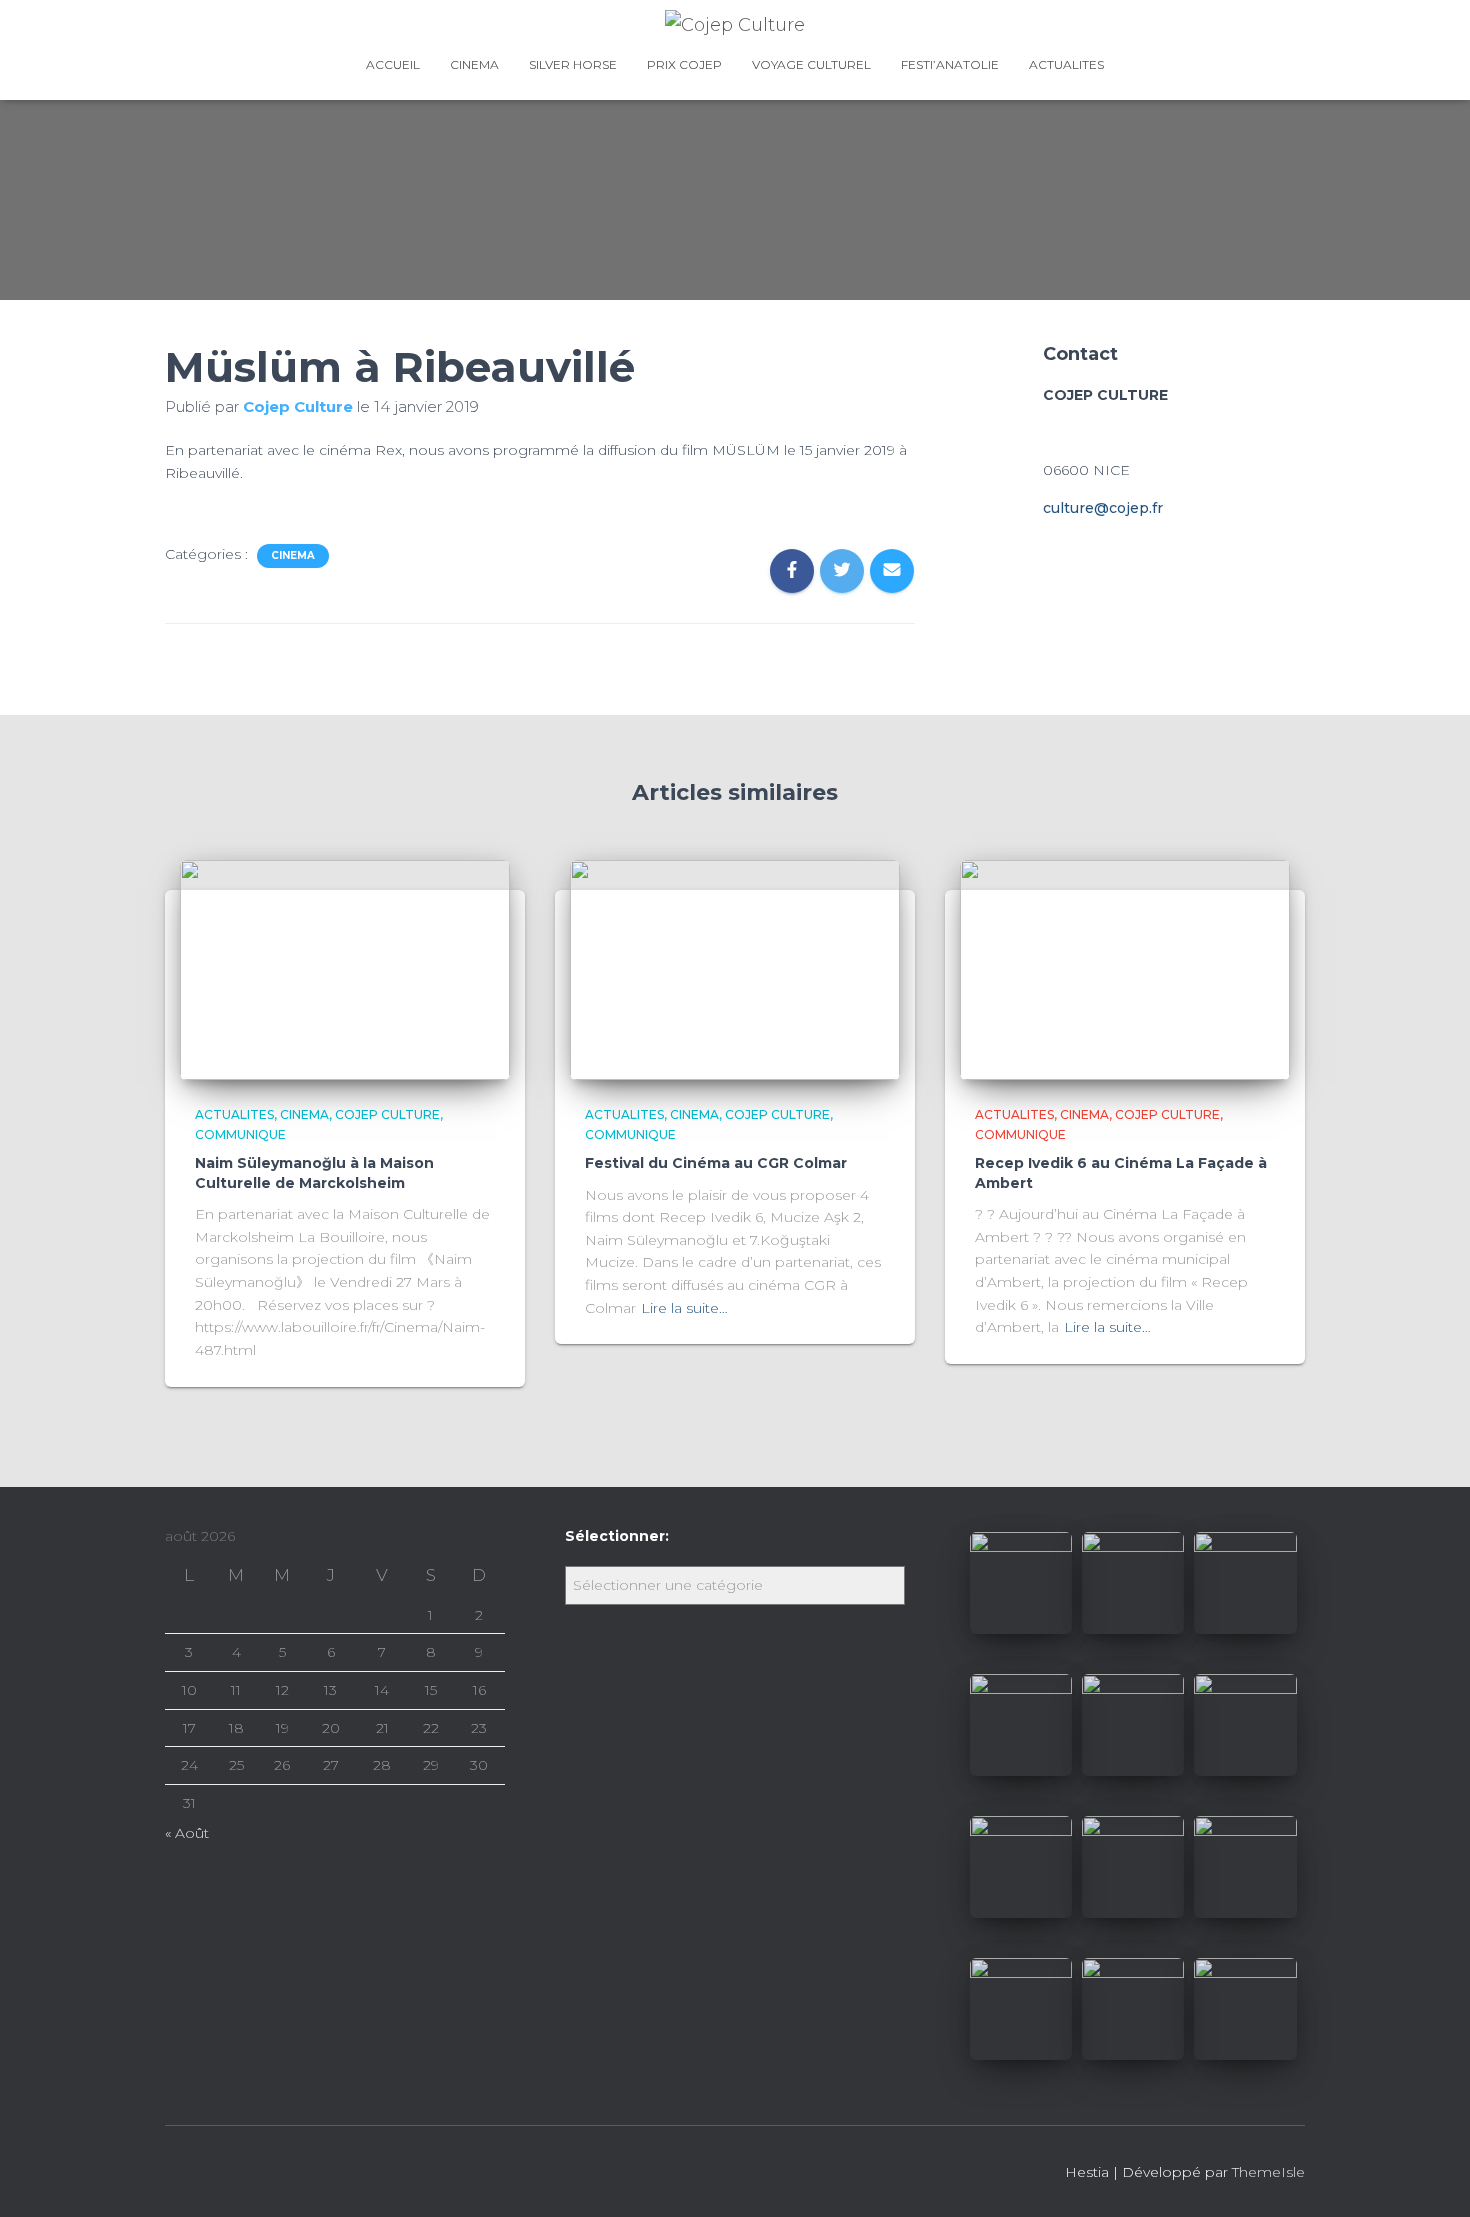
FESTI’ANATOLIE (950, 64)
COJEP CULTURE (387, 1114)
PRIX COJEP (684, 64)
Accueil (393, 64)
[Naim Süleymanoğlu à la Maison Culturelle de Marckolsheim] (345, 969)
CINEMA (474, 64)
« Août (187, 1833)
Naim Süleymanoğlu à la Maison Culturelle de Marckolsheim (314, 1173)
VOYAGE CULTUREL (811, 64)
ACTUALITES (1066, 64)
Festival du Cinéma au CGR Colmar (716, 1163)
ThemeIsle (1268, 2172)
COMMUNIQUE (240, 1134)
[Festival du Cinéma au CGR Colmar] (735, 969)
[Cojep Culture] (735, 25)
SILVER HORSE (573, 64)
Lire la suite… (684, 1308)
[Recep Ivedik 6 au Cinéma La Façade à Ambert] (1125, 969)
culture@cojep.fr (1103, 508)
